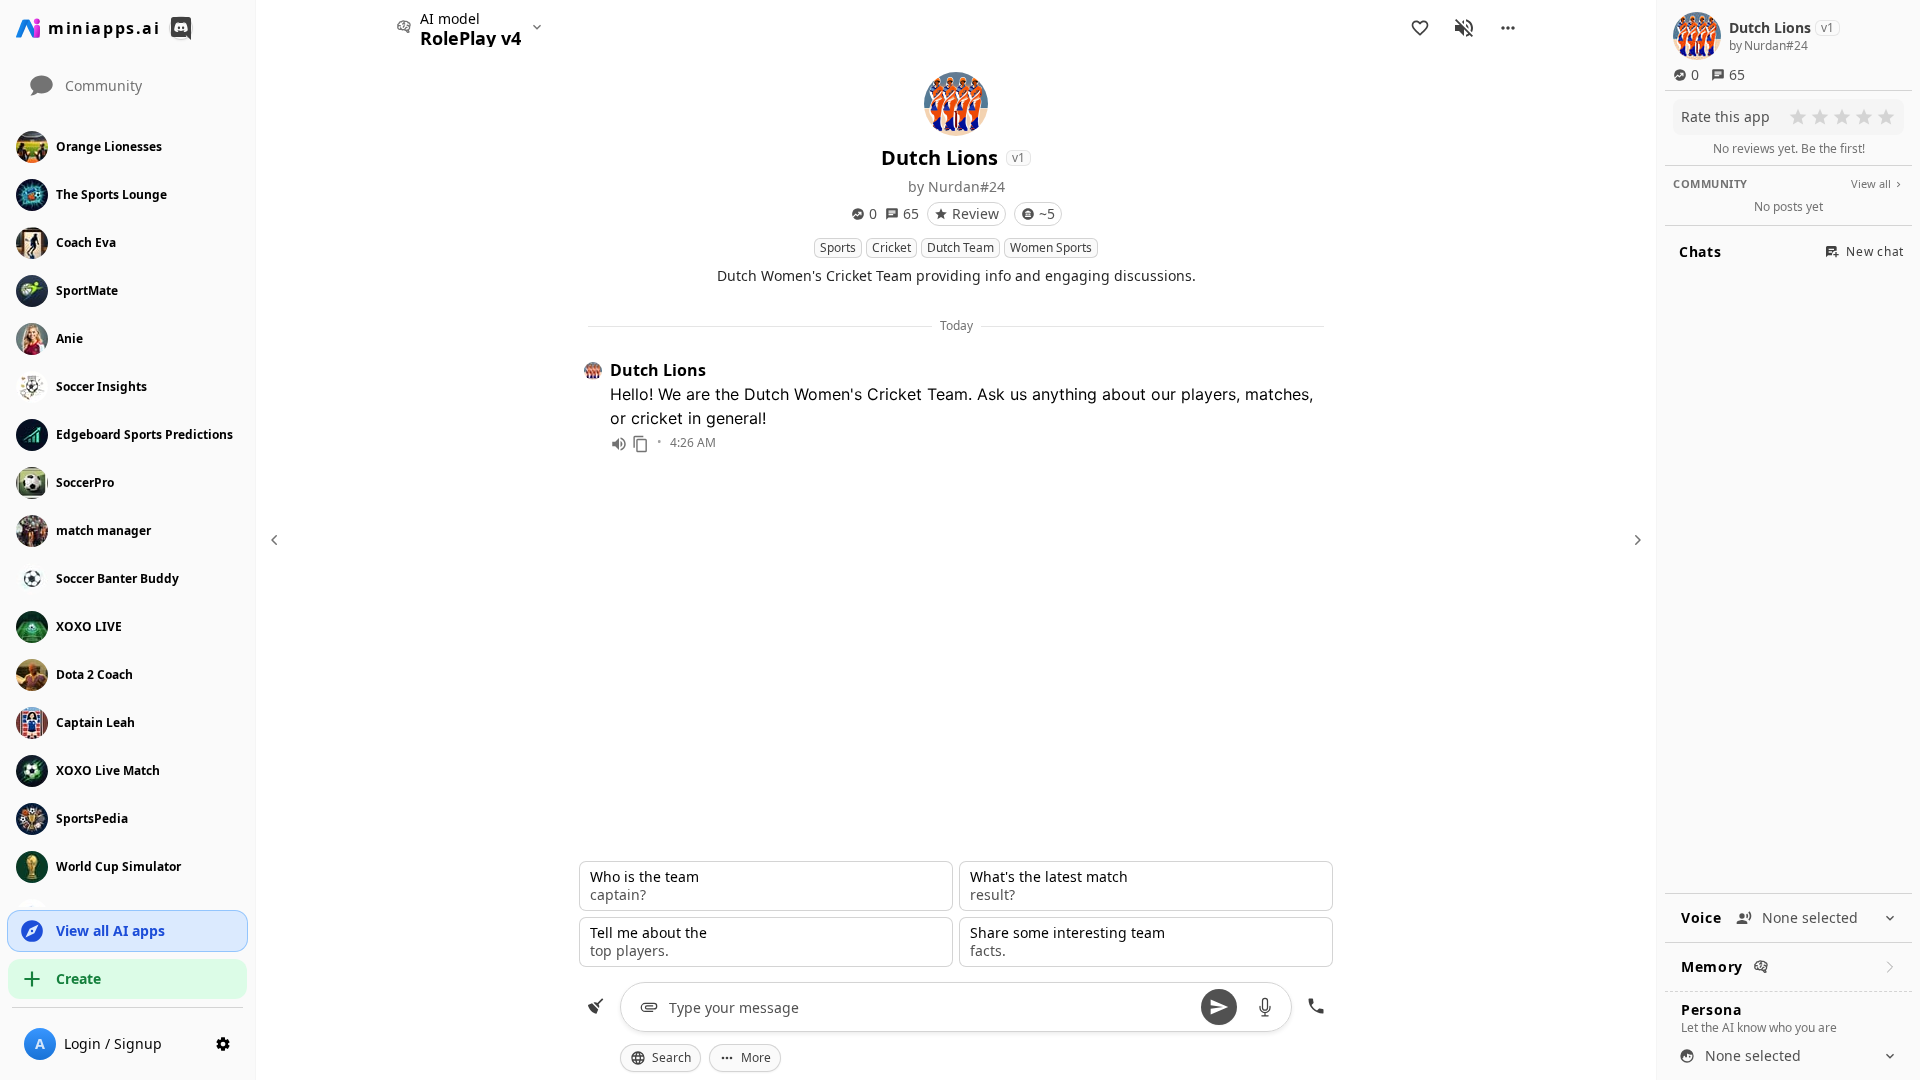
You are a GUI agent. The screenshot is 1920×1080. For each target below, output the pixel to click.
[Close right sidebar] (1635, 540)
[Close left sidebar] (277, 540)
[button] (1508, 28)
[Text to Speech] (619, 444)
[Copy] (641, 444)
